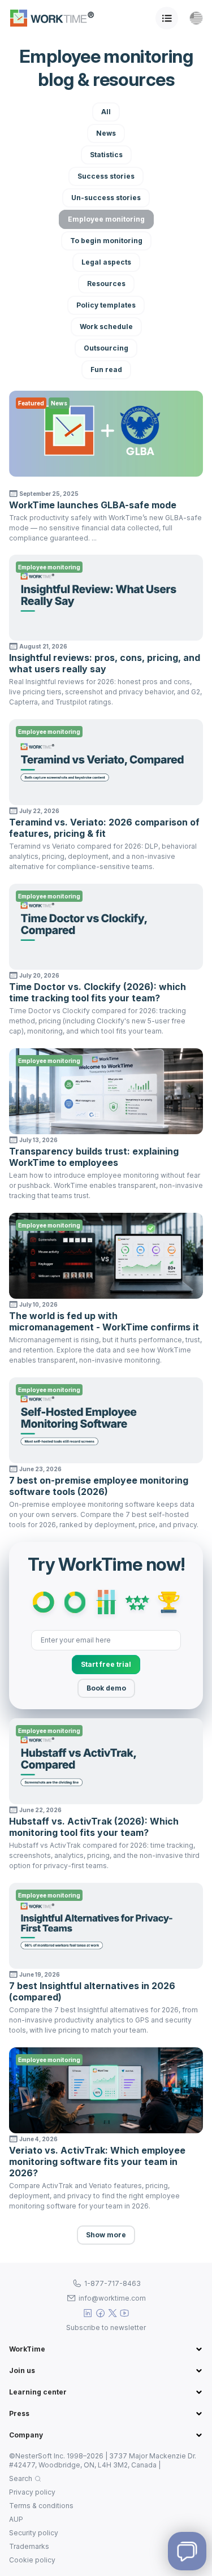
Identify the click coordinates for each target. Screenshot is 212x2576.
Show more (106, 2235)
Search (21, 2478)
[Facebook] (100, 2313)
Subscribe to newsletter (106, 2328)
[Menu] (167, 18)
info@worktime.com (112, 2298)
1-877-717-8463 (113, 2283)
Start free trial (106, 1664)
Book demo (106, 1688)
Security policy (34, 2533)
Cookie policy (32, 2560)
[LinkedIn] (88, 2313)
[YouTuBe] (125, 2313)
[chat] (187, 2551)
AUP (16, 2519)
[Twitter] (113, 2313)
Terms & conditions (41, 2506)
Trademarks (29, 2546)
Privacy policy (32, 2492)
